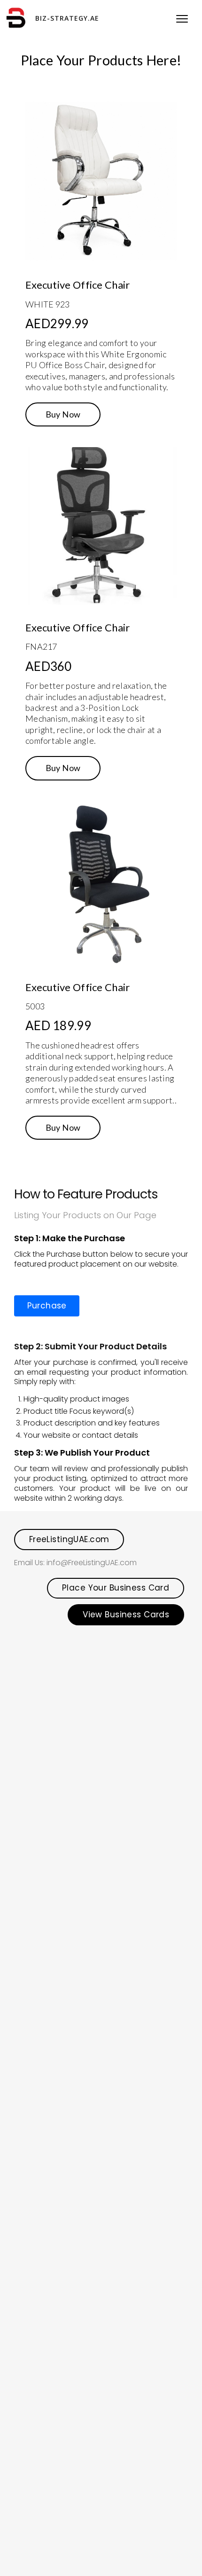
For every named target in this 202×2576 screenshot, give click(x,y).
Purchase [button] (47, 1306)
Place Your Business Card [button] (116, 1588)
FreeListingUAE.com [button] (69, 1539)
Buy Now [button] (63, 414)
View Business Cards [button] (126, 1615)
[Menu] (182, 18)
